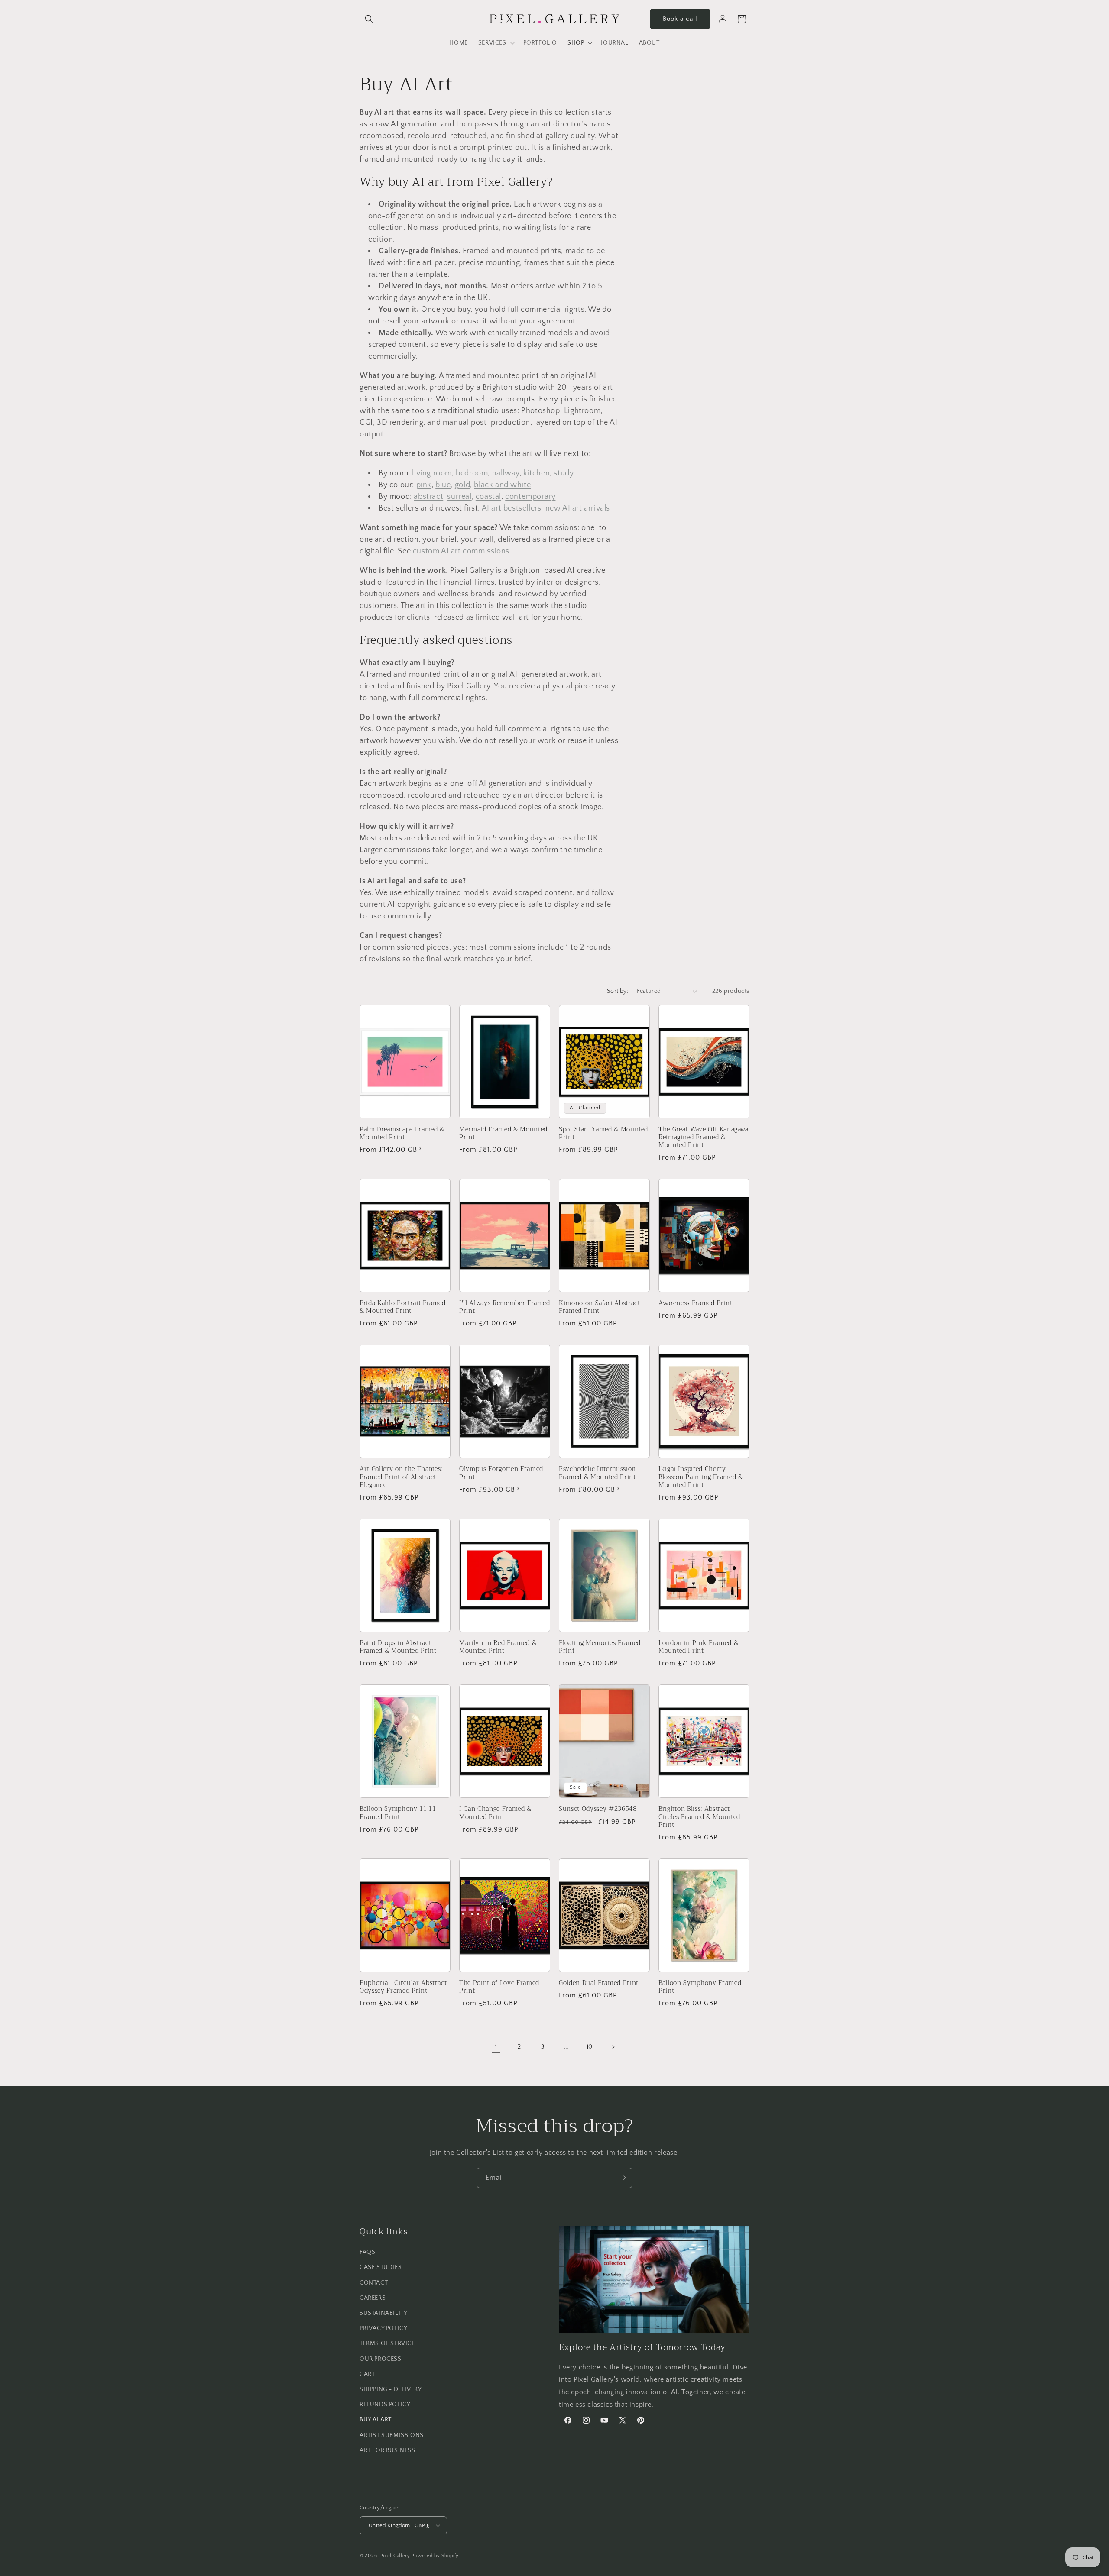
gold (462, 485)
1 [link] (496, 2047)
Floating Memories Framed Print (600, 1647)
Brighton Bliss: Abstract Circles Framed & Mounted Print (699, 1817)
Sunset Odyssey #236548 (598, 1809)
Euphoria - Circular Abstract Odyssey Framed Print (403, 1987)
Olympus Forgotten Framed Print (501, 1473)
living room (432, 473)
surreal (459, 497)
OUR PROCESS (381, 2359)
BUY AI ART (376, 2420)
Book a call (680, 19)
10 (590, 2047)
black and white (502, 485)
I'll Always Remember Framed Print (505, 1307)
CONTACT (374, 2283)
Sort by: (618, 991)
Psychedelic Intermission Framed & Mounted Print (597, 1473)
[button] (369, 19)
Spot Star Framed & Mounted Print (603, 1134)
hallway (506, 473)
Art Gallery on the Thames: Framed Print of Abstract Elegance (401, 1477)
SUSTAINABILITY (383, 2313)
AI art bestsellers (512, 508)
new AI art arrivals (578, 508)
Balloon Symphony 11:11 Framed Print (398, 1813)
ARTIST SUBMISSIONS (392, 2435)
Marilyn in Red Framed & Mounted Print (498, 1647)
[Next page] (613, 2047)
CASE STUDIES (381, 2267)
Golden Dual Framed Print (599, 1983)
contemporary (530, 497)
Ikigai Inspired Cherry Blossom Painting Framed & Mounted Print (701, 1477)
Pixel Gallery (395, 2556)
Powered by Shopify (435, 2556)
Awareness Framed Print (696, 1303)
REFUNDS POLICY (385, 2405)
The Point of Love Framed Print (499, 1987)
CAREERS (373, 2298)
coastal (488, 497)
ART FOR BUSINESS (388, 2450)
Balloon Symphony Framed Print (700, 1987)
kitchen (537, 473)
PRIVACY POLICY (383, 2328)
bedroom (472, 473)
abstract (428, 497)
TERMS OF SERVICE (387, 2343)
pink (424, 485)
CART (367, 2374)
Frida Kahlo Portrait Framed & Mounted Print (403, 1307)
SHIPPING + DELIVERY (391, 2389)
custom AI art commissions (461, 551)
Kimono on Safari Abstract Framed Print (600, 1307)
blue (443, 485)
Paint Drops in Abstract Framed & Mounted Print (398, 1647)
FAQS (367, 2252)
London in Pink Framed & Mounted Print (698, 1647)
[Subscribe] (623, 2178)
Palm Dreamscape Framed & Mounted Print (402, 1134)
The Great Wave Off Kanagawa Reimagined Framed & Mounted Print (704, 1138)
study (564, 473)
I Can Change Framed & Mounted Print (495, 1813)
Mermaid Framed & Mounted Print (503, 1134)
